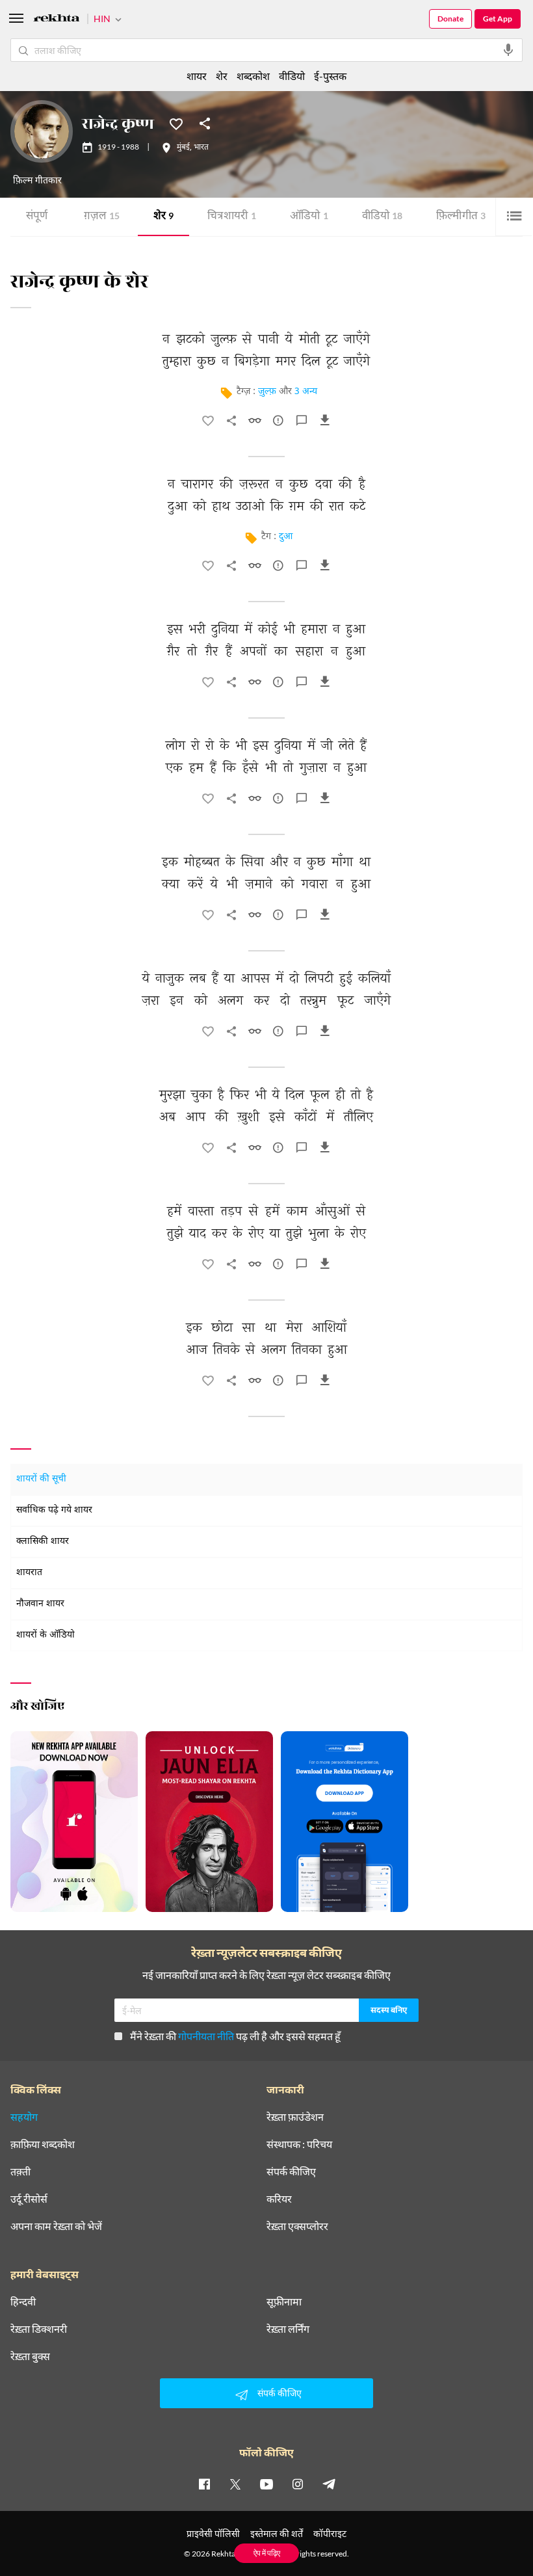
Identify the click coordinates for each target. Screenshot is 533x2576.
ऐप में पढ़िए (267, 2553)
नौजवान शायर (40, 1604)
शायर (197, 76)
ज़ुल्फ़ (267, 392)
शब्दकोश (253, 76)
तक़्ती (20, 2171)
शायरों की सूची (41, 1479)
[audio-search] (508, 50)
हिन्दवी (23, 2302)
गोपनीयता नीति (206, 2036)
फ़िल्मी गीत (461, 217)
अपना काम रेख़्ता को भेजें (56, 2226)
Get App (498, 19)
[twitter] (235, 2484)
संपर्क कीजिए (291, 2171)
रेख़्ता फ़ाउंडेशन (295, 2117)
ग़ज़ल (102, 217)
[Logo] (57, 20)
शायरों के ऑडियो (45, 1635)
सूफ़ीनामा (284, 2302)
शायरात (29, 1573)
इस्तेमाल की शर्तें (277, 2533)
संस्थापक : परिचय (299, 2144)
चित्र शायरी (232, 217)
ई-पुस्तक (330, 76)
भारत (201, 148)
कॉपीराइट (330, 2533)
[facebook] (204, 2484)
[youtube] (266, 2484)
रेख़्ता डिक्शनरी (39, 2329)
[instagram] (298, 2484)
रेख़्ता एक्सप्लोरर (297, 2226)
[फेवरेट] (176, 123)
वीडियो (382, 217)
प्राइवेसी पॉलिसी (213, 2533)
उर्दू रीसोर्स (29, 2199)
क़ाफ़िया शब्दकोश (43, 2144)
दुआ (286, 537)
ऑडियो (309, 217)
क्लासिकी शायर (43, 1542)
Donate (450, 19)
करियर (279, 2199)
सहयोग (24, 2117)
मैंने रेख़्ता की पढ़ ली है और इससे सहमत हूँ (235, 2036)
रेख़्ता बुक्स (30, 2356)
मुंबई (183, 148)
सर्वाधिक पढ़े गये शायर (54, 1510)
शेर (163, 217)
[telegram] (329, 2484)
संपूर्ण (37, 217)
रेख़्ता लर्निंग (288, 2329)
